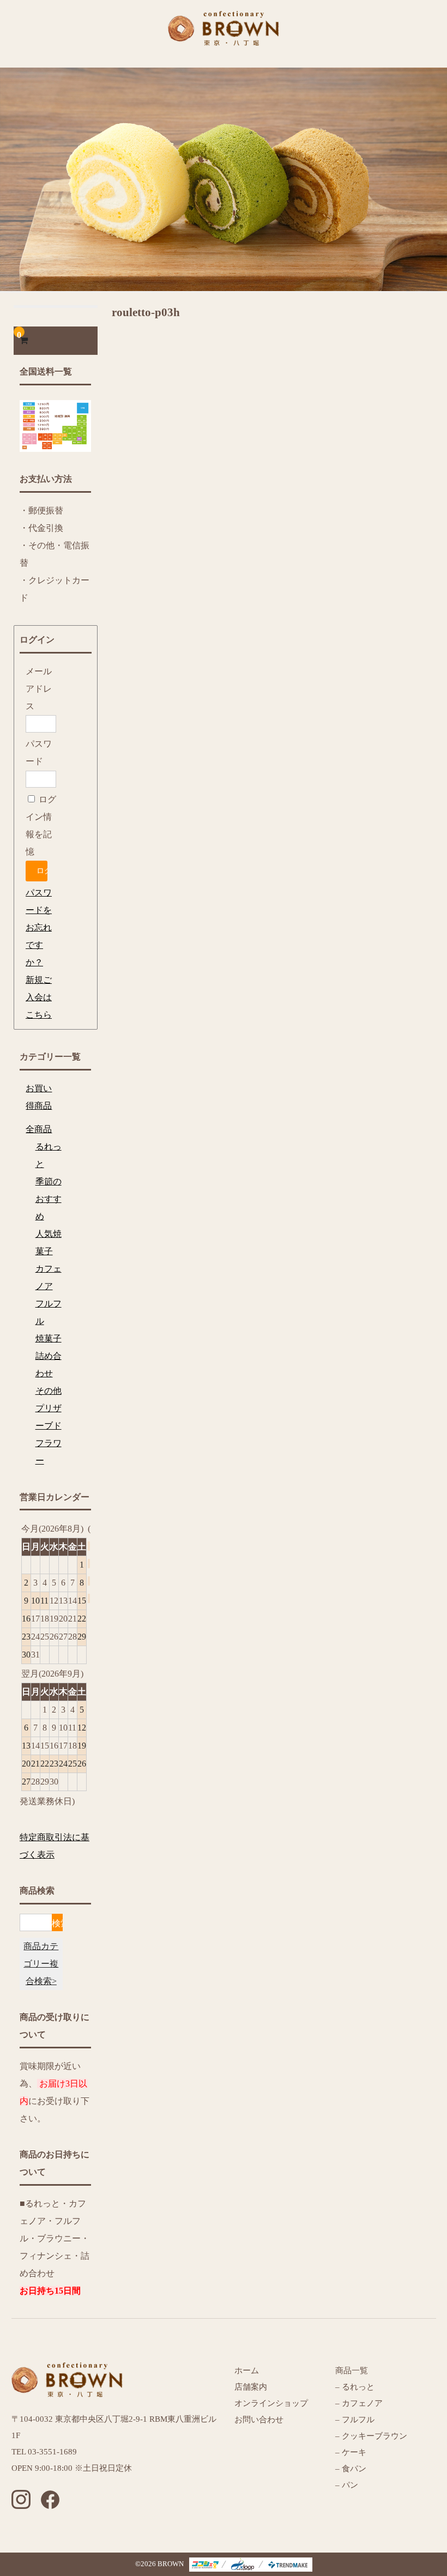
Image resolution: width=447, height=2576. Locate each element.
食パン (354, 2469)
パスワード (39, 752)
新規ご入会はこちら (39, 997)
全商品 (39, 1129)
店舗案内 (251, 2387)
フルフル (49, 1312)
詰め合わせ (49, 1365)
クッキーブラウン (374, 2436)
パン (349, 2485)
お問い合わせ (259, 2420)
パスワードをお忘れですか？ (39, 927)
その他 (49, 1391)
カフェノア (49, 1277)
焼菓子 (49, 1338)
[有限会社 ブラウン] (224, 37)
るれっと (49, 1155)
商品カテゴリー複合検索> (41, 1964)
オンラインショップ (271, 2403)
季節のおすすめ (49, 1199)
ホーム (247, 2371)
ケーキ (354, 2452)
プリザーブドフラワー (49, 1434)
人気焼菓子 (49, 1242)
